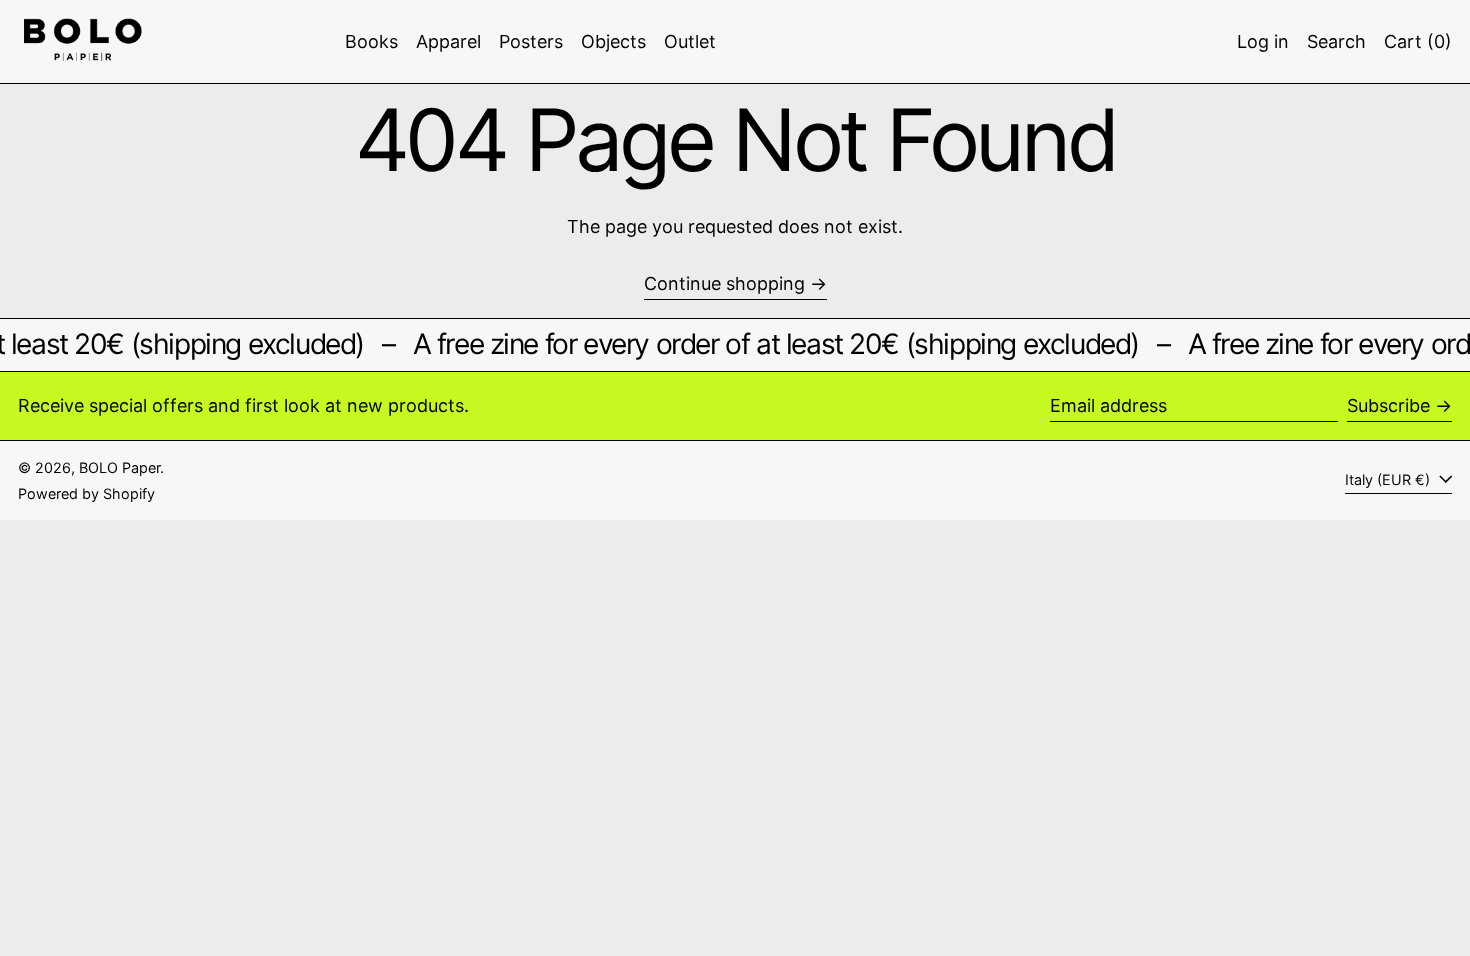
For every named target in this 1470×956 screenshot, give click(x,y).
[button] (1336, 41)
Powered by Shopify (86, 493)
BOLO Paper (119, 467)
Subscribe (1388, 405)
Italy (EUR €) (1389, 479)
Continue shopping (724, 283)
